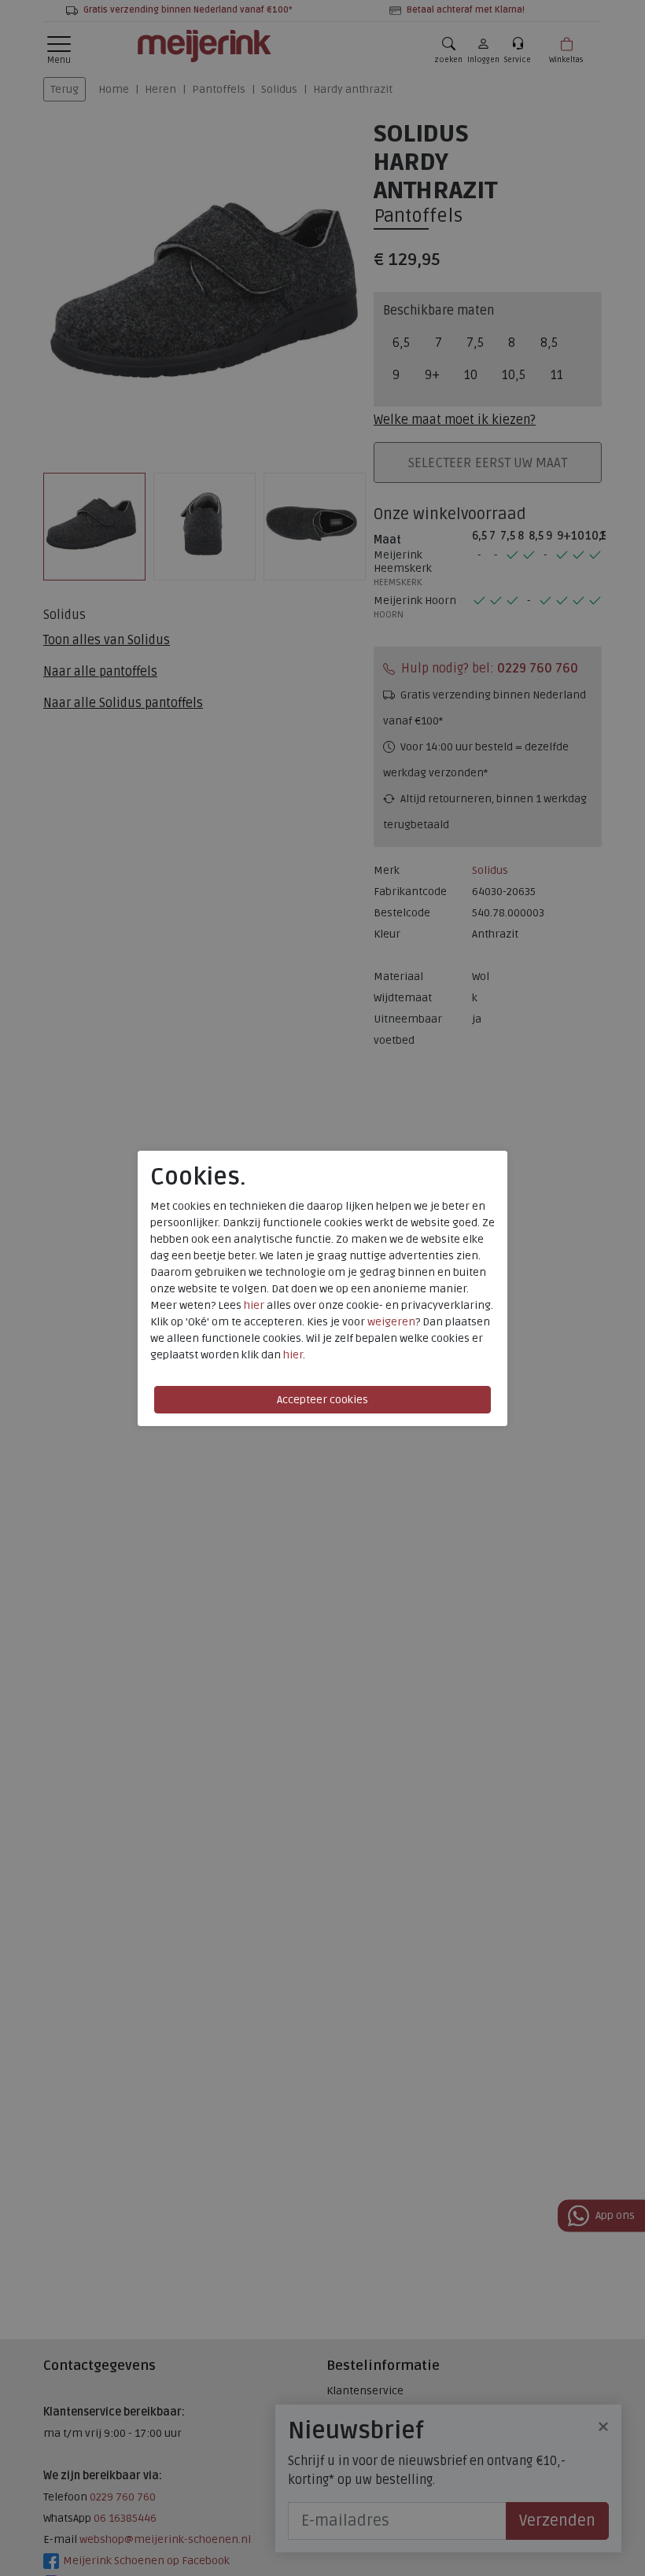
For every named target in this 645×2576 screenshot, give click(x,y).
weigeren (391, 1322)
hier (254, 1305)
